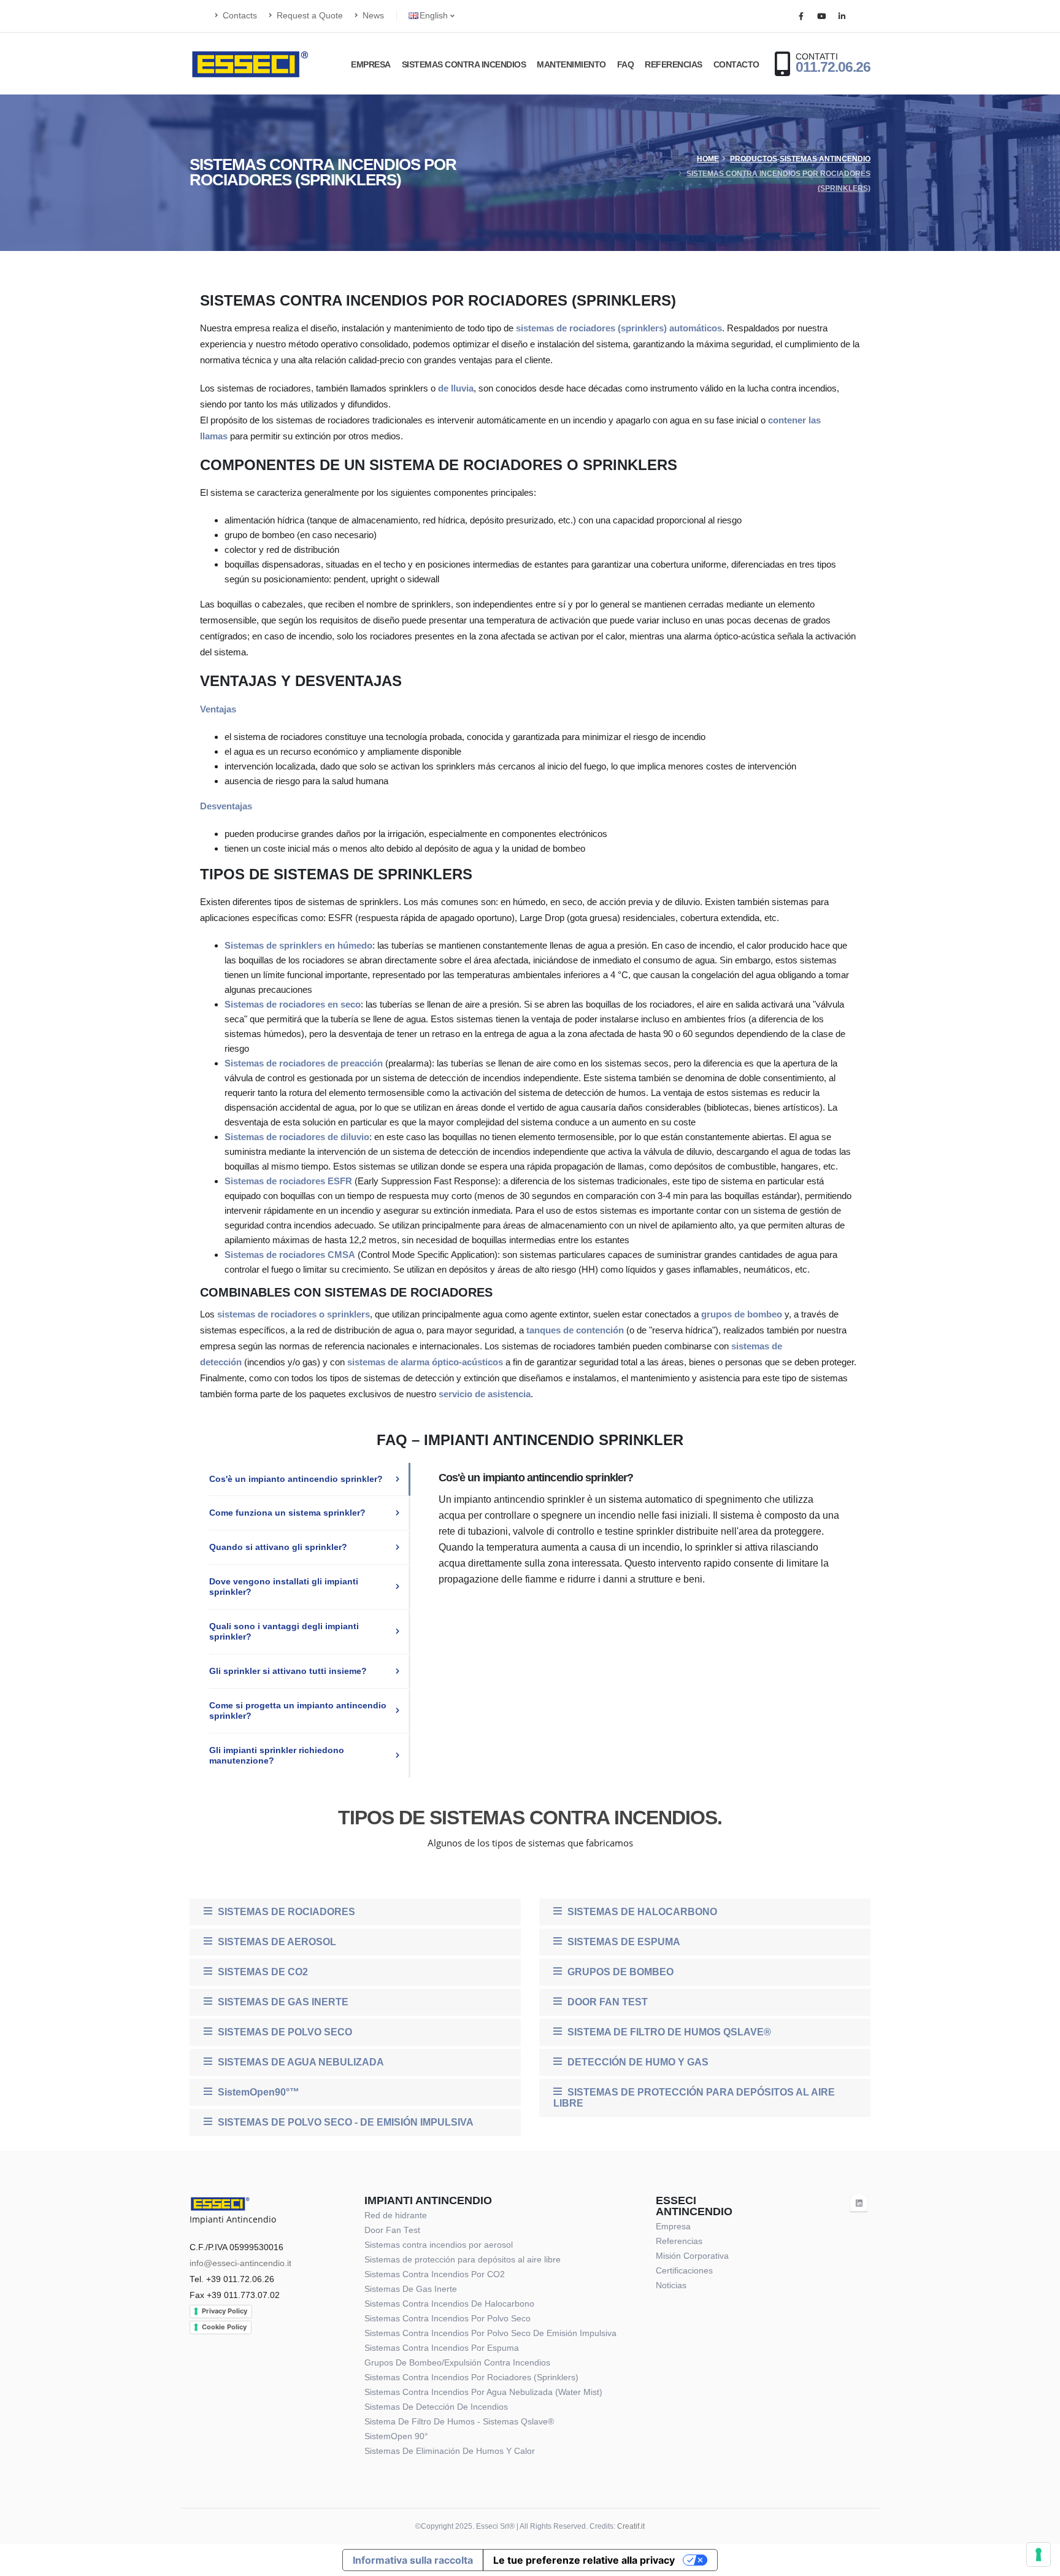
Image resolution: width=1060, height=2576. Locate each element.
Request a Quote (309, 16)
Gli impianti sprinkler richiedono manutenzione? (277, 1756)
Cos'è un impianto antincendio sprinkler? (296, 1479)
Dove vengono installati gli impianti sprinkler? (284, 1587)
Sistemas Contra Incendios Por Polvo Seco (447, 2319)
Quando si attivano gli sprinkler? (278, 1547)
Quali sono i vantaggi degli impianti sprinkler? (284, 1632)
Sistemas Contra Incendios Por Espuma (442, 2348)
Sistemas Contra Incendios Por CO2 (435, 2274)
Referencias (674, 64)
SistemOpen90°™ (257, 2092)
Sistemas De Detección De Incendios (436, 2407)
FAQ (626, 64)
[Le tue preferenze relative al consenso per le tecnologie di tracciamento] (1039, 2555)
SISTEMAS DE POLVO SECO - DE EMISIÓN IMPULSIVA (344, 2122)
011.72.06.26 (833, 67)
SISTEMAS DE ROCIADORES (285, 1912)
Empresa (371, 64)
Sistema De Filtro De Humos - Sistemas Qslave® (459, 2422)
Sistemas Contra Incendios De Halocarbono (449, 2304)
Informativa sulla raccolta (413, 2560)
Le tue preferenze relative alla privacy (584, 2560)
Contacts (239, 16)
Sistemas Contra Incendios (464, 64)
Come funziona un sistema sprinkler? (287, 1513)
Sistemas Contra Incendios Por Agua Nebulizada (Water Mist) (483, 2392)
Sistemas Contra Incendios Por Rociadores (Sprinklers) (471, 2377)
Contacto (736, 64)
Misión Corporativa (692, 2256)
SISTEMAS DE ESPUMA (623, 1942)
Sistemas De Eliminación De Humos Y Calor (450, 2451)
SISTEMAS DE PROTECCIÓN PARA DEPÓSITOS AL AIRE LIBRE (694, 2098)
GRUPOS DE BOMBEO (619, 1972)
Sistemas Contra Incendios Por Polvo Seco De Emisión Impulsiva (490, 2333)
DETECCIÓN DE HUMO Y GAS (637, 2062)
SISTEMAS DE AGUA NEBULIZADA (300, 2062)
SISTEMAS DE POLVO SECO (284, 2032)
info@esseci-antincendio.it (240, 2263)
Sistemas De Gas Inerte (411, 2289)
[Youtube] (821, 17)
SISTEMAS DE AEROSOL (276, 1942)
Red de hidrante (396, 2215)
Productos (754, 159)
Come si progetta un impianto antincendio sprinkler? (298, 1711)
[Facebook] (801, 17)
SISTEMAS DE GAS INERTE (282, 2002)
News (372, 16)
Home (708, 159)
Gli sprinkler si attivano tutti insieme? (288, 1671)
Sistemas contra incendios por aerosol (439, 2245)
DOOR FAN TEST (606, 2002)
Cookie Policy (224, 2327)
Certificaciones (684, 2271)
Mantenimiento (571, 64)
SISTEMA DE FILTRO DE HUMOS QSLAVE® (668, 2032)
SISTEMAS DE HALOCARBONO (641, 1912)
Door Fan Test (392, 2230)
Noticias (671, 2285)
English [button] (435, 16)
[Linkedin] (842, 17)
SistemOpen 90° (396, 2436)
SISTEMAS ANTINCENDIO (825, 159)
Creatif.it (631, 2526)
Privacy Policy (225, 2311)
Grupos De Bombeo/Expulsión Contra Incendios (457, 2363)
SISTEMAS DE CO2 (262, 1972)
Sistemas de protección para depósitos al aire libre (463, 2260)
